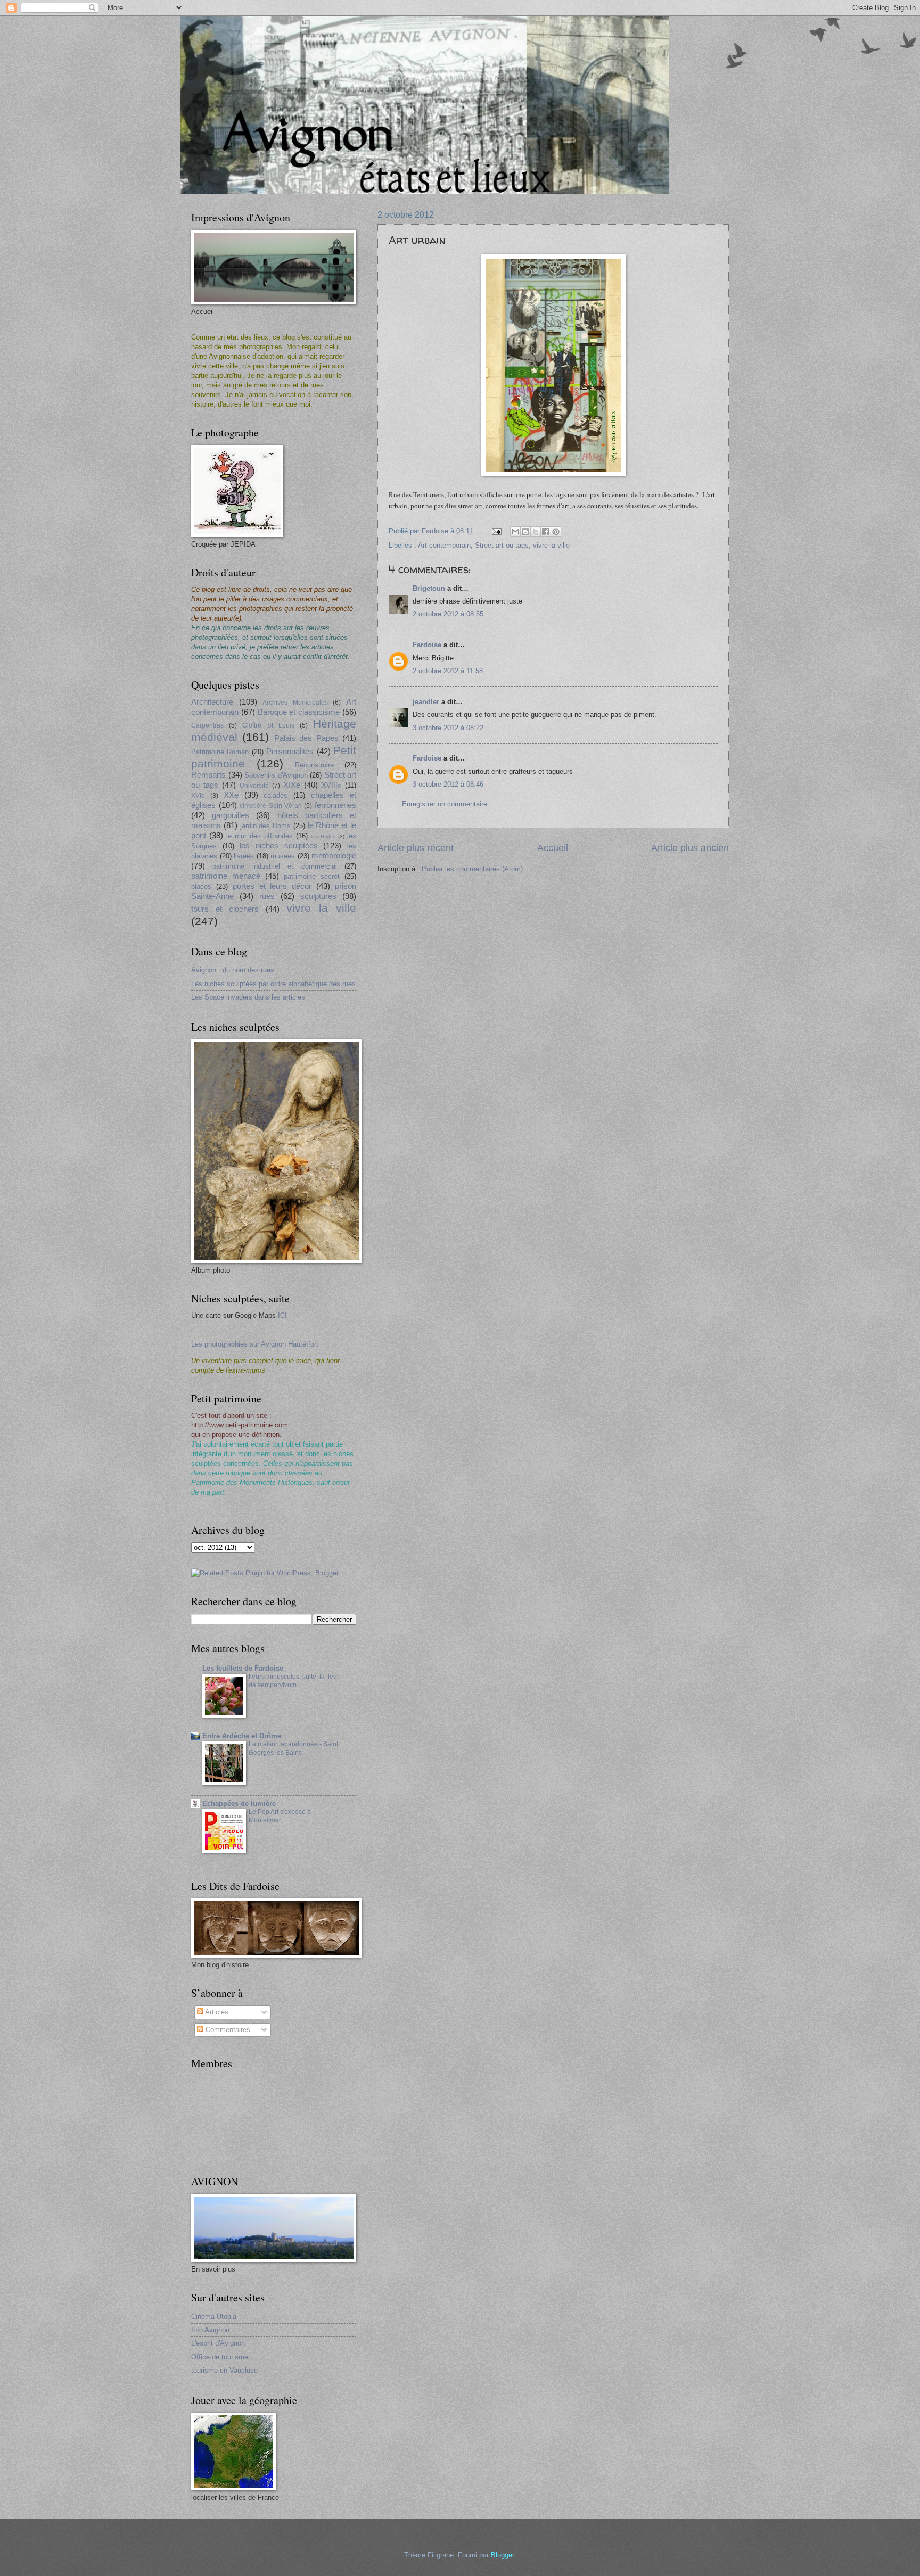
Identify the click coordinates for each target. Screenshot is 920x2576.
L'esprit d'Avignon (218, 2343)
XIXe (292, 785)
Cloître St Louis (268, 725)
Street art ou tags (502, 545)
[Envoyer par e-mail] (515, 532)
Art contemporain (444, 545)
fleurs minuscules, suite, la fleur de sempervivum (294, 1681)
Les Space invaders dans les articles (248, 997)
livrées (244, 856)
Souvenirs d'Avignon (276, 775)
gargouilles (231, 815)
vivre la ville (551, 545)
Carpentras (207, 725)
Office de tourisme (220, 2357)
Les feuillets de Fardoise (243, 1668)
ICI (282, 1315)
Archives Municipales (295, 703)
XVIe (198, 796)
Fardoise (427, 645)
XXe (231, 795)
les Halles (323, 836)
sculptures (318, 896)
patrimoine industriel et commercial (274, 866)
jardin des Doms (266, 826)
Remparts (208, 775)
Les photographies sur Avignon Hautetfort (255, 1344)
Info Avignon (210, 2330)
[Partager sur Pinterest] (556, 532)
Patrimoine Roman (220, 752)
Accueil (553, 848)
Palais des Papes (306, 738)
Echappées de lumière (239, 1803)
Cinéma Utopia (214, 2317)
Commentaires (227, 2030)
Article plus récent (416, 848)
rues (267, 896)
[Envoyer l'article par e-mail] (496, 531)
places (201, 886)
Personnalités (290, 751)
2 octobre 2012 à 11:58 (448, 671)
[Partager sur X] (536, 532)
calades (276, 795)
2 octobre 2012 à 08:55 (448, 614)
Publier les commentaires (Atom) (472, 869)
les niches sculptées (278, 845)
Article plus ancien (690, 848)
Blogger (502, 2555)
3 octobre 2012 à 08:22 (448, 728)
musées (283, 856)
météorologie (334, 856)
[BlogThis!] (525, 532)
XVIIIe (331, 785)
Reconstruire (314, 765)
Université (254, 786)
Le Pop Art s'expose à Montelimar (280, 1816)
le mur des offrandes (260, 836)
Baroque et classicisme (299, 712)
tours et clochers (225, 909)
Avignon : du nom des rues (233, 970)
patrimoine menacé (226, 876)
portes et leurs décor (272, 886)
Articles (216, 2012)
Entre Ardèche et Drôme (242, 1736)
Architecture (212, 702)
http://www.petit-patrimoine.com (240, 1425)
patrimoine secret (312, 876)
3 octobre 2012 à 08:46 (448, 784)
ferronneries (335, 805)
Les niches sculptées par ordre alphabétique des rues (273, 984)
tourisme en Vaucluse (224, 2370)
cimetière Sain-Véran (271, 806)
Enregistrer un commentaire (445, 804)
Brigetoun (429, 588)
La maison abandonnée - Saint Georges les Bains (293, 1748)
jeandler (426, 702)
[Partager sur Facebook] (546, 532)
